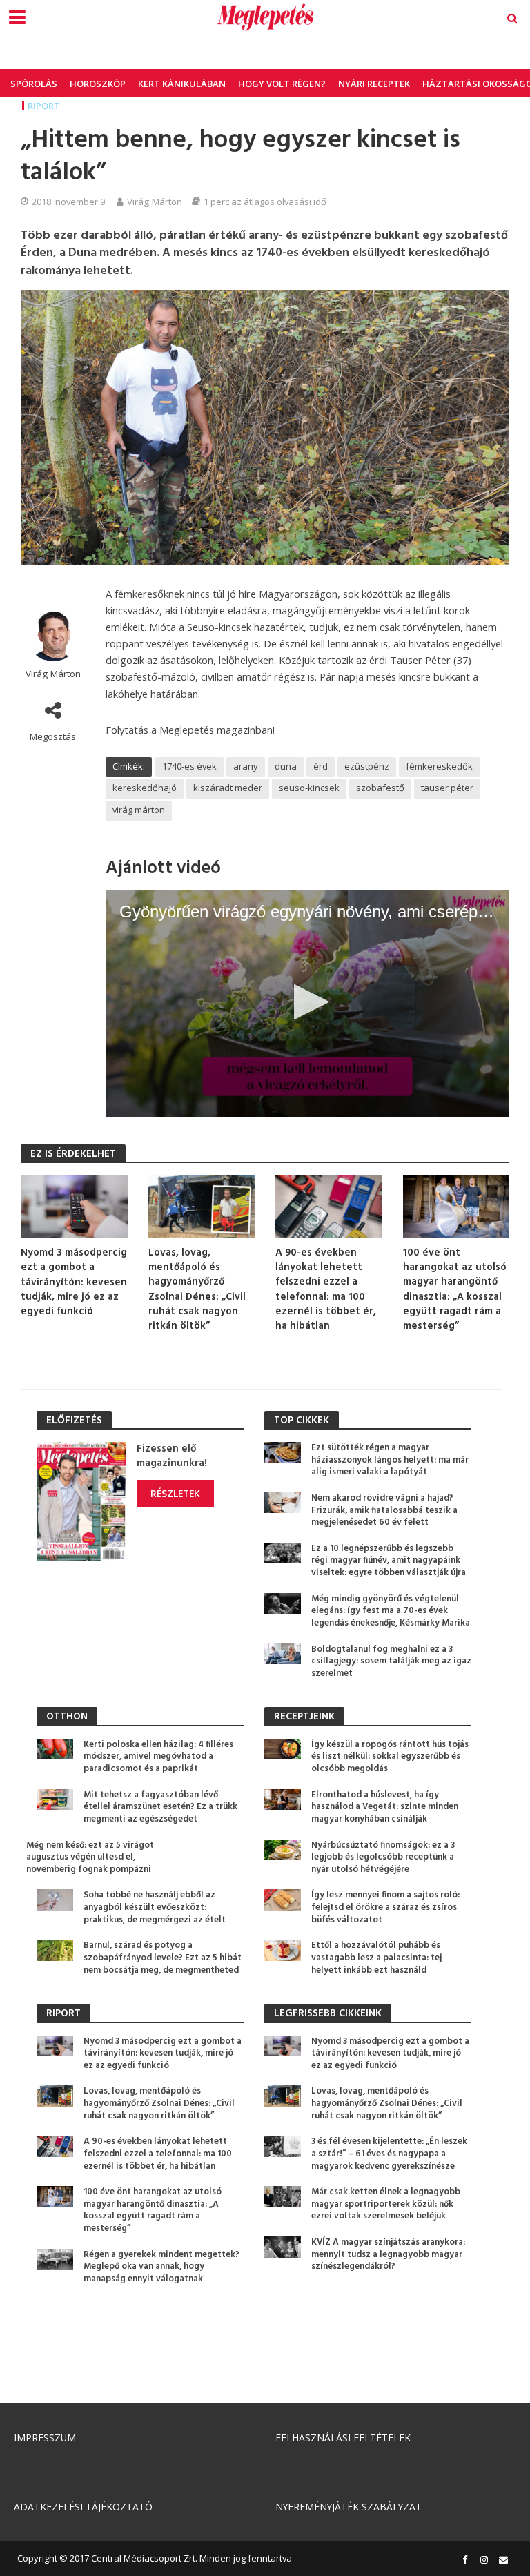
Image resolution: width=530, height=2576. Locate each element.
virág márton (139, 810)
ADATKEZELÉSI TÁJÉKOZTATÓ (83, 2507)
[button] (307, 1002)
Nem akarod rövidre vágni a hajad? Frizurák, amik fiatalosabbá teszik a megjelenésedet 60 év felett (384, 1511)
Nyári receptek (374, 84)
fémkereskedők (439, 766)
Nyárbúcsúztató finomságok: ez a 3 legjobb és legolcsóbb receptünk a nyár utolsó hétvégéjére (383, 1858)
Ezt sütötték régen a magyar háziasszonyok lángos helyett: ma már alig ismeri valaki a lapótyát (390, 1460)
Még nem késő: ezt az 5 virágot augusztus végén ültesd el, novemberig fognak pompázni (90, 1858)
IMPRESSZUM (45, 2438)
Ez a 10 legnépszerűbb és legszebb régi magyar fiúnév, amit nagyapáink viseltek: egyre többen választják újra (389, 1561)
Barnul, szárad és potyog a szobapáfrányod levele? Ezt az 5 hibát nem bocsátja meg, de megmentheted (163, 1958)
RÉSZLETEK (175, 1493)
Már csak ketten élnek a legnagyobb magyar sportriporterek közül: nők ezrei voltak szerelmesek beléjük (386, 2204)
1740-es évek (189, 766)
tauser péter (447, 788)
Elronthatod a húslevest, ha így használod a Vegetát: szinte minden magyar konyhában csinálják (385, 1807)
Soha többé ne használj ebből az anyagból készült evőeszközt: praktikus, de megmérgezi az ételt (155, 1907)
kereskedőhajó (145, 788)
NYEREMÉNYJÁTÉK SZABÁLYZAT (349, 2507)
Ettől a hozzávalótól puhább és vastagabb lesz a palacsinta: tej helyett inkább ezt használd (376, 1958)
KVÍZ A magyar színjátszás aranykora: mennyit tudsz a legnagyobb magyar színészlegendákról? (388, 2255)
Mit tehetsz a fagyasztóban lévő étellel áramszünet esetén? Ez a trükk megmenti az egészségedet (160, 1807)
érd (321, 766)
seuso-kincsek (309, 788)
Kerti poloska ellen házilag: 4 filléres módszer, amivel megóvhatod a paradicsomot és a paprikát (158, 1757)
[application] (307, 1003)
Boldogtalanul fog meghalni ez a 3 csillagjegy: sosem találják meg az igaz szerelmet (391, 1662)
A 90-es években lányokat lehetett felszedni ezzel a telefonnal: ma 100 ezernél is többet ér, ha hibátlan (326, 1290)
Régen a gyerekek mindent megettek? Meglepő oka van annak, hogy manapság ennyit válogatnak (161, 2267)
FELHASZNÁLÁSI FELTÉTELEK (343, 2438)
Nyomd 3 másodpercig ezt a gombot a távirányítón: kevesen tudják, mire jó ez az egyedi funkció (74, 1283)
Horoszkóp (98, 84)
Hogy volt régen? (282, 84)
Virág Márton (155, 202)
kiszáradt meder (228, 788)
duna (286, 766)
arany (246, 766)
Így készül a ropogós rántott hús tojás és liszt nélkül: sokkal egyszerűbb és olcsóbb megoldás (390, 1757)
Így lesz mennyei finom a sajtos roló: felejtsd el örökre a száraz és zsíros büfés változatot (385, 1907)
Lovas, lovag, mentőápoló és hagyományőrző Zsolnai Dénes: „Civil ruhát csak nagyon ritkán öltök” (197, 1290)
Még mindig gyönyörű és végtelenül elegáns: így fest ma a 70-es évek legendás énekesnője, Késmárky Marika (391, 1611)
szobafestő (380, 788)
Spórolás (34, 84)
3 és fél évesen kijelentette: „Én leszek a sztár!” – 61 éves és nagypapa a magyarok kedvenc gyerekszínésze (389, 2154)
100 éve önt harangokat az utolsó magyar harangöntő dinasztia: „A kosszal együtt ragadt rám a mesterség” (455, 1290)
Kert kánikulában (182, 84)
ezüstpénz (367, 766)
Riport (44, 106)
